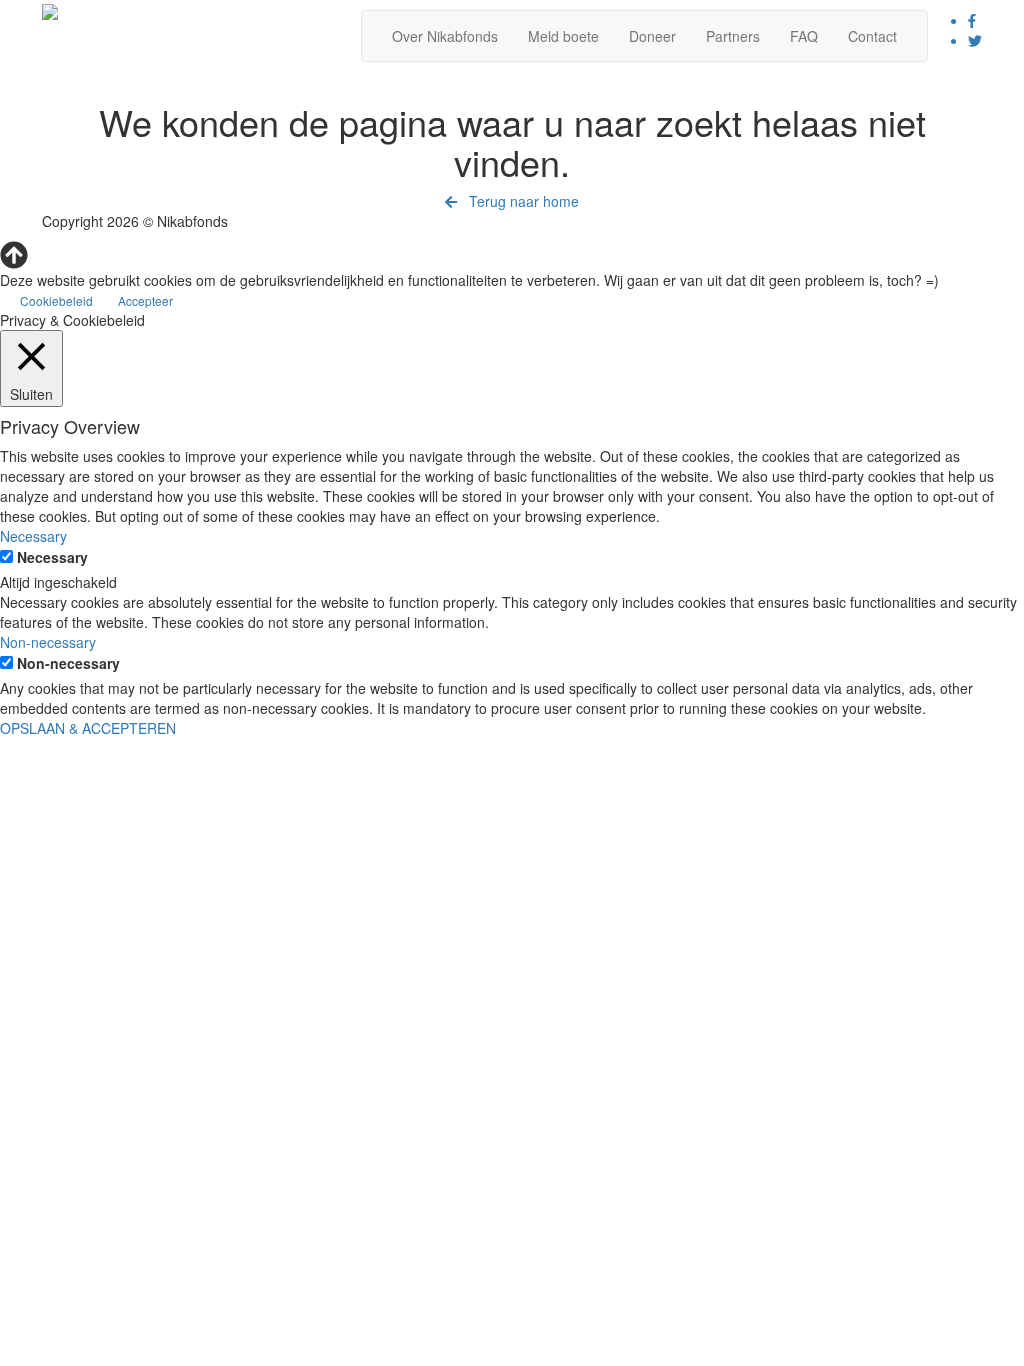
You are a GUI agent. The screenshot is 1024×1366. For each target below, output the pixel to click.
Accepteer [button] (145, 300)
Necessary (52, 557)
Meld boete (563, 36)
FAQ (804, 36)
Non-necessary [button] (48, 642)
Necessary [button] (33, 536)
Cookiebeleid (56, 300)
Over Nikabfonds (445, 36)
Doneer (652, 36)
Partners (733, 36)
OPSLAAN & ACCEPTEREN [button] (88, 728)
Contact (872, 36)
